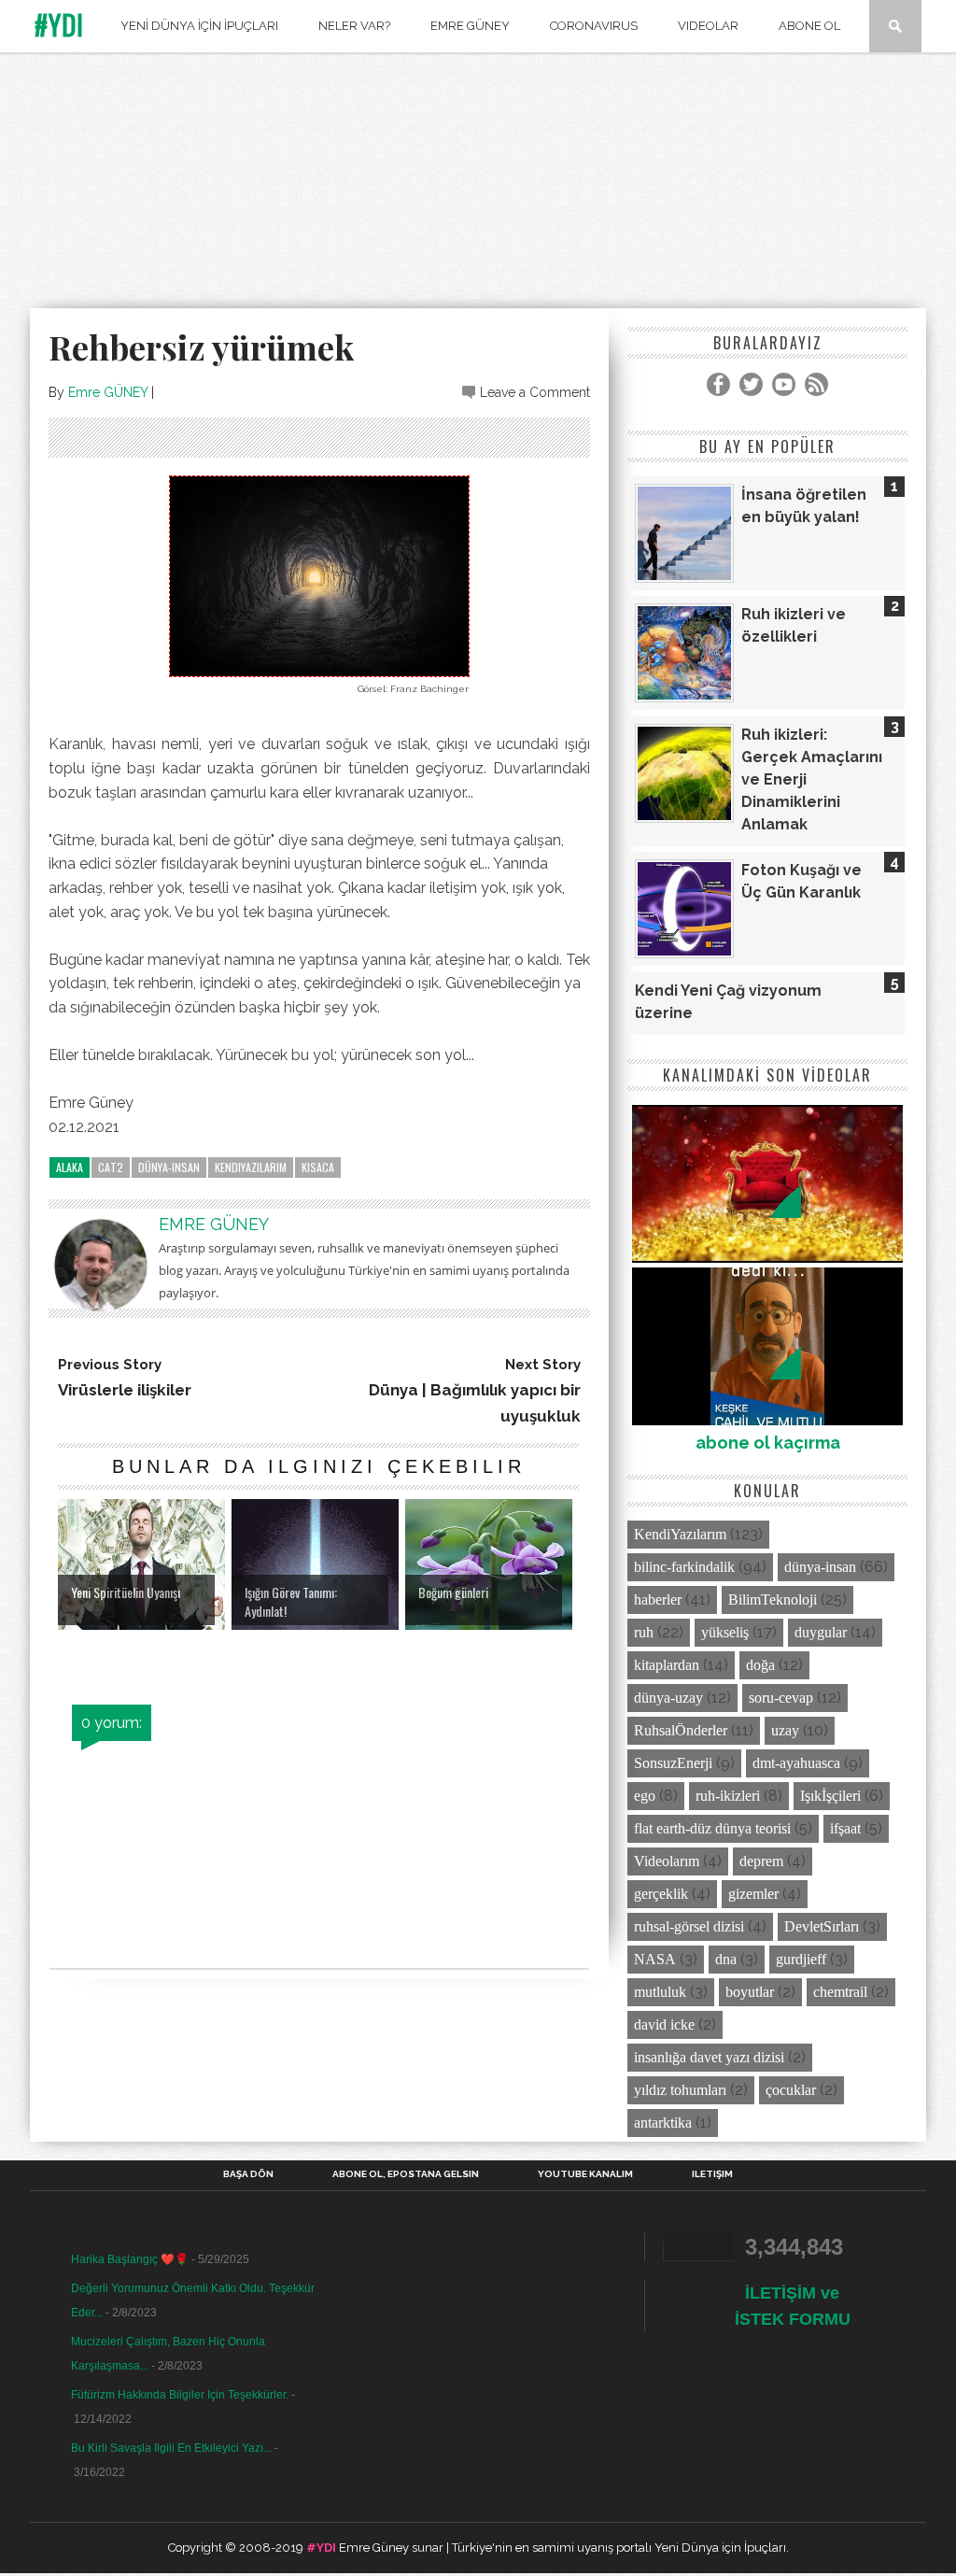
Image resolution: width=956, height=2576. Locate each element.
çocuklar (791, 2090)
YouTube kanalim (585, 2174)
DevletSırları (822, 1926)
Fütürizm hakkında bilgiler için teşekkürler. (180, 2395)
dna (726, 1959)
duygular (821, 1632)
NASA (655, 1959)
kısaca (318, 1167)
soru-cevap (781, 1698)
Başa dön (248, 2174)
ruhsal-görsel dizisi (689, 1926)
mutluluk (660, 1992)
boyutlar (750, 1992)
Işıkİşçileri (830, 1796)
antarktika (663, 2123)
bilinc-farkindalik (684, 1567)
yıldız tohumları (680, 2090)
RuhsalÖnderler (681, 1730)
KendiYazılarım (251, 1167)
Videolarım (667, 1861)
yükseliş (725, 1632)
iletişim (712, 2174)
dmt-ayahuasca (796, 1763)
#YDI (59, 25)
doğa (760, 1665)
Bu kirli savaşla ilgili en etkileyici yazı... (171, 2448)
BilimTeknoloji (773, 1599)
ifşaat (845, 1828)
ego (645, 1796)
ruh (644, 1632)
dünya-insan (169, 1167)
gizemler (753, 1894)
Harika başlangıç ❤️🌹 (130, 2259)
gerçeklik (661, 1894)
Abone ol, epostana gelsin (406, 2174)
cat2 (111, 1167)
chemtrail (840, 1992)
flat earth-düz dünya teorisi (712, 1828)
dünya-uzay (668, 1698)
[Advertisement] (478, 184)
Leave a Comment (535, 392)
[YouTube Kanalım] (784, 384)
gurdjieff (801, 1959)
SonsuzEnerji (673, 1763)
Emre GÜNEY (108, 392)
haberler (658, 1599)
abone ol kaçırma (768, 1443)
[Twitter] (751, 384)
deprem (761, 1861)
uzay (785, 1730)
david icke (664, 2024)
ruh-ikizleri (728, 1796)
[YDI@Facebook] (718, 384)
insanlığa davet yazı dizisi (709, 2057)
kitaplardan (667, 1665)
